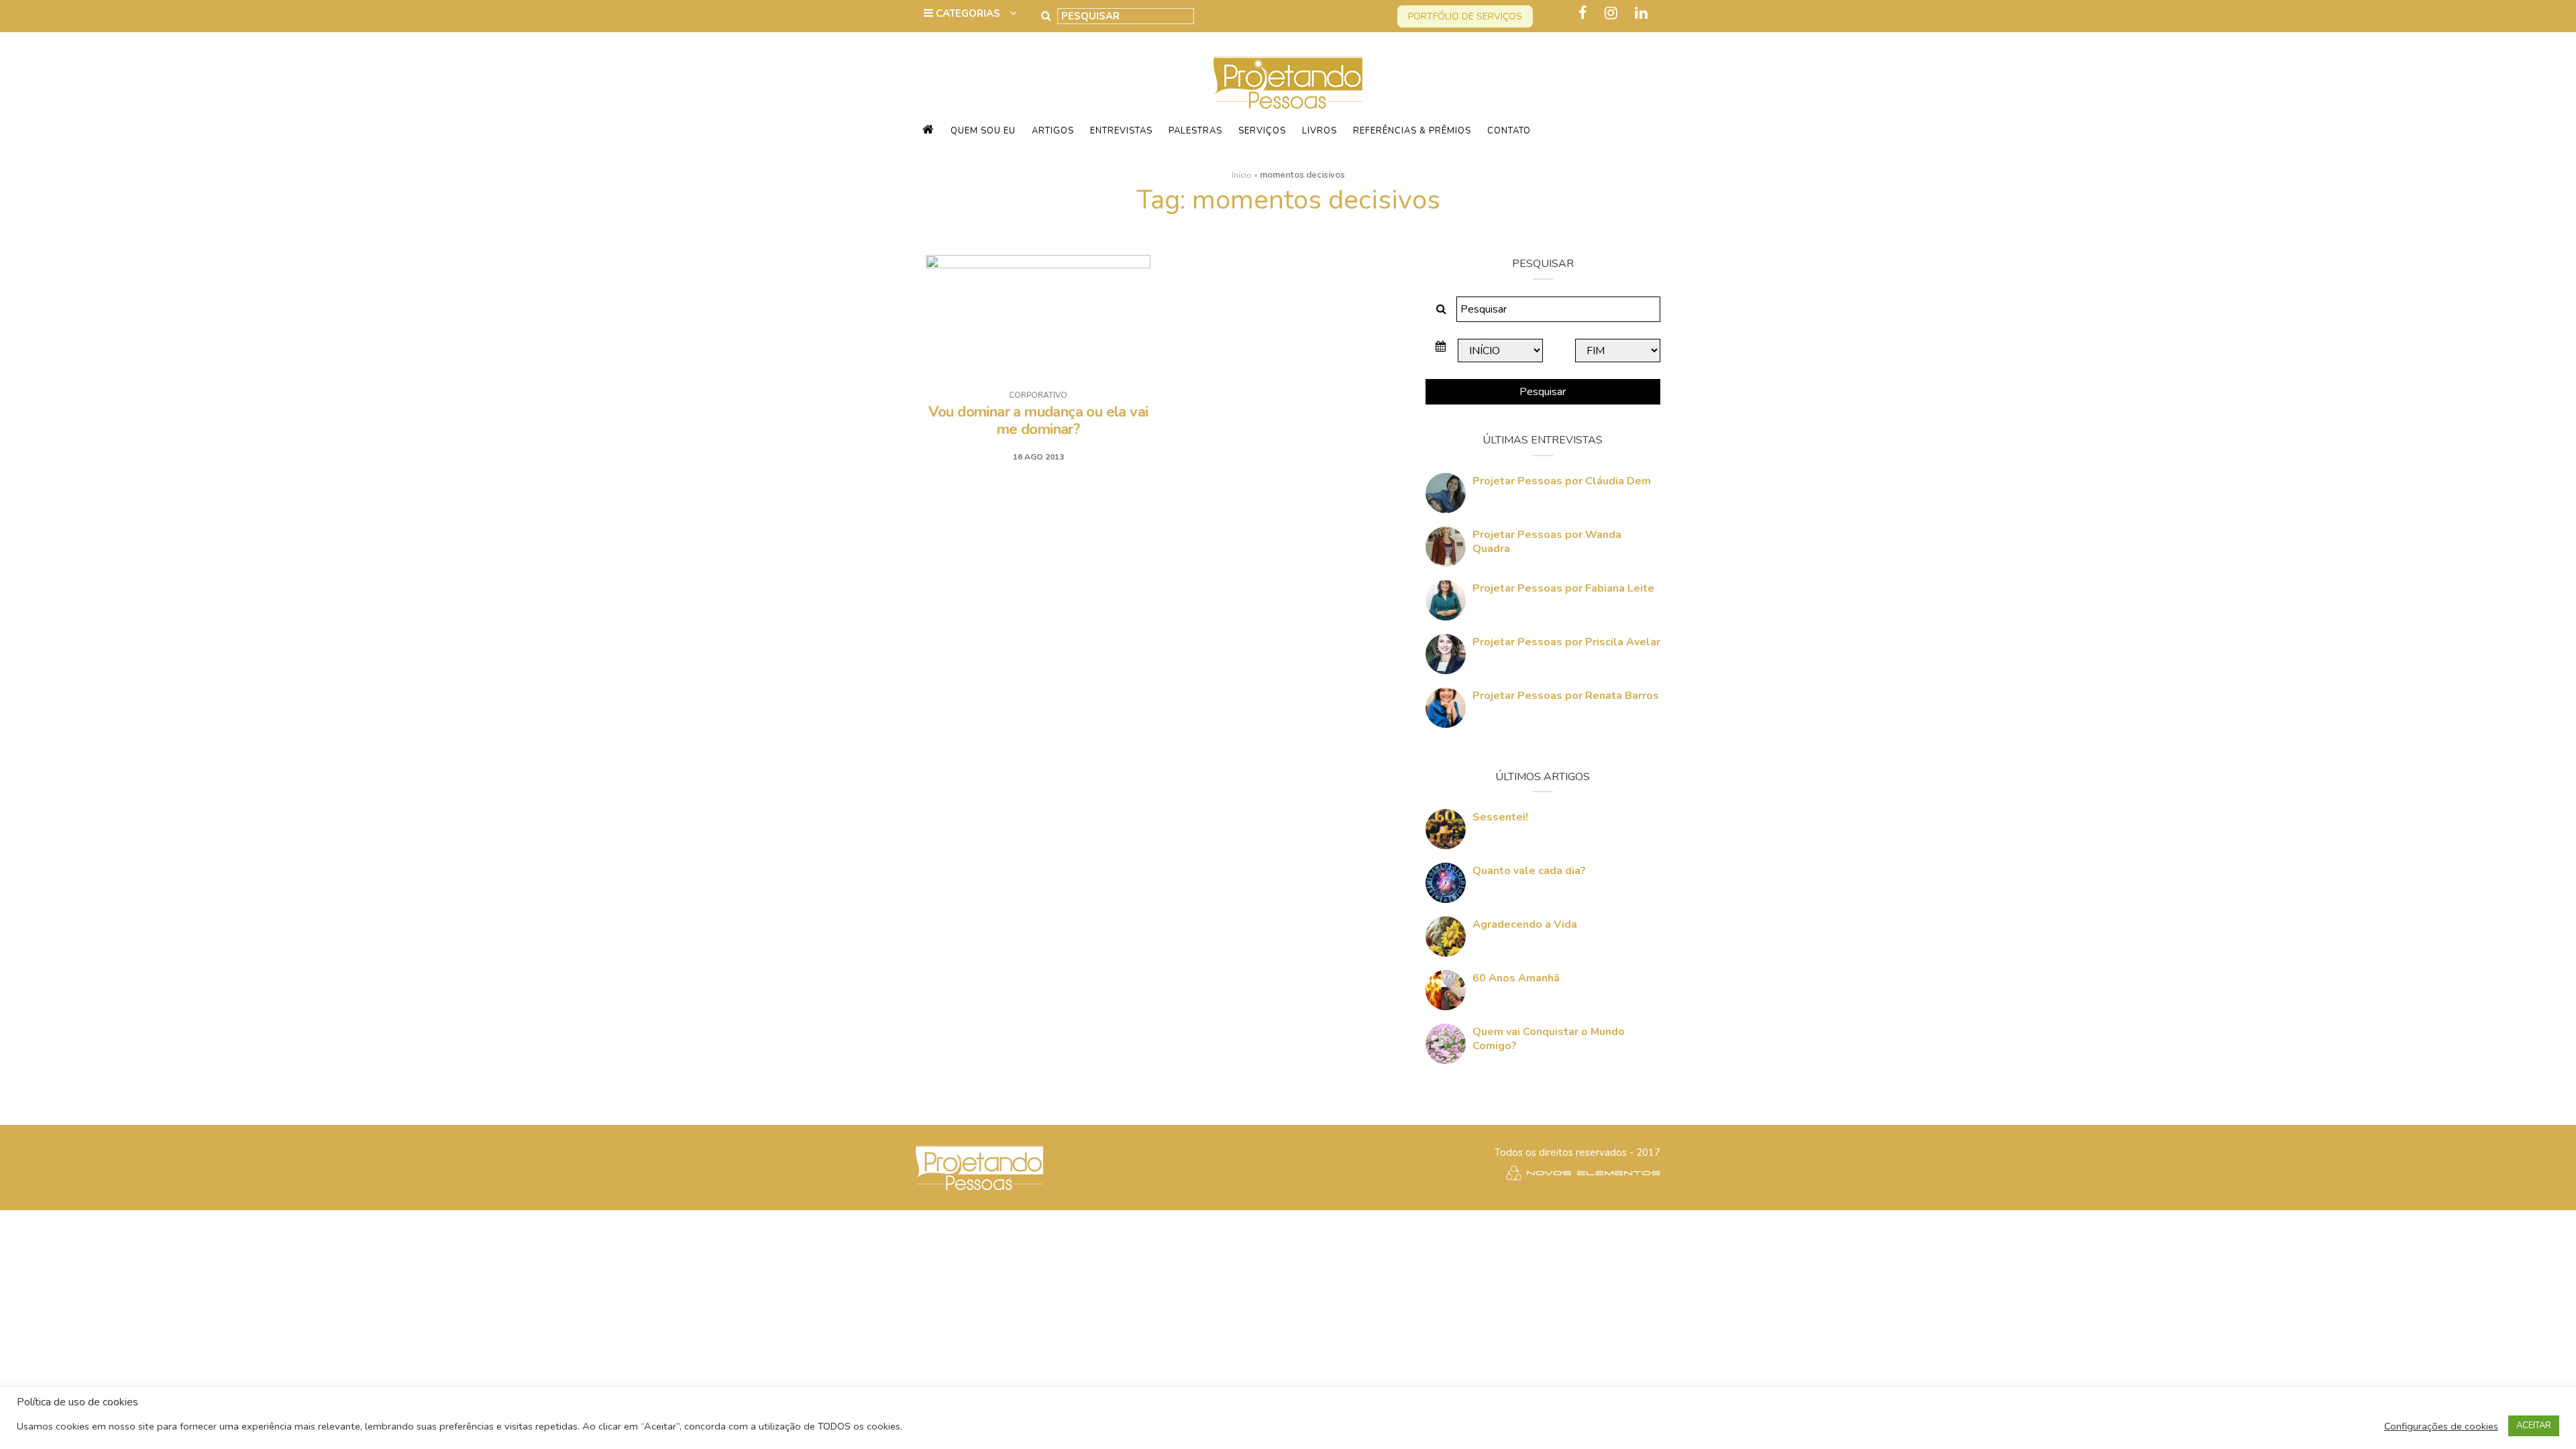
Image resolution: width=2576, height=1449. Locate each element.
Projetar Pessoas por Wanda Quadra (1547, 542)
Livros (1320, 131)
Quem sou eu (983, 131)
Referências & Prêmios (1412, 131)
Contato (1509, 131)
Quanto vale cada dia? (1529, 871)
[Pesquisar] (1046, 16)
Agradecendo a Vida (1525, 924)
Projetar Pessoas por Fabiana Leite (1563, 588)
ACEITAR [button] (2534, 1426)
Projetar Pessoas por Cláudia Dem (1562, 481)
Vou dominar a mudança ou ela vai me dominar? (1038, 421)
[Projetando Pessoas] (1288, 82)
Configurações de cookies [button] (2441, 1426)
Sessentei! (1500, 817)
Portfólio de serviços (1465, 16)
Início (1242, 175)
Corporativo (1038, 395)
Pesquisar (1543, 392)
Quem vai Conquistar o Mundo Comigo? (1549, 1039)
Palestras (1195, 131)
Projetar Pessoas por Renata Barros (1566, 696)
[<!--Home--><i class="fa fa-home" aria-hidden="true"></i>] (928, 131)
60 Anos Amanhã (1516, 978)
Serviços (1262, 131)
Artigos (1053, 131)
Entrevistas (1121, 131)
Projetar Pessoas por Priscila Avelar (1566, 642)
